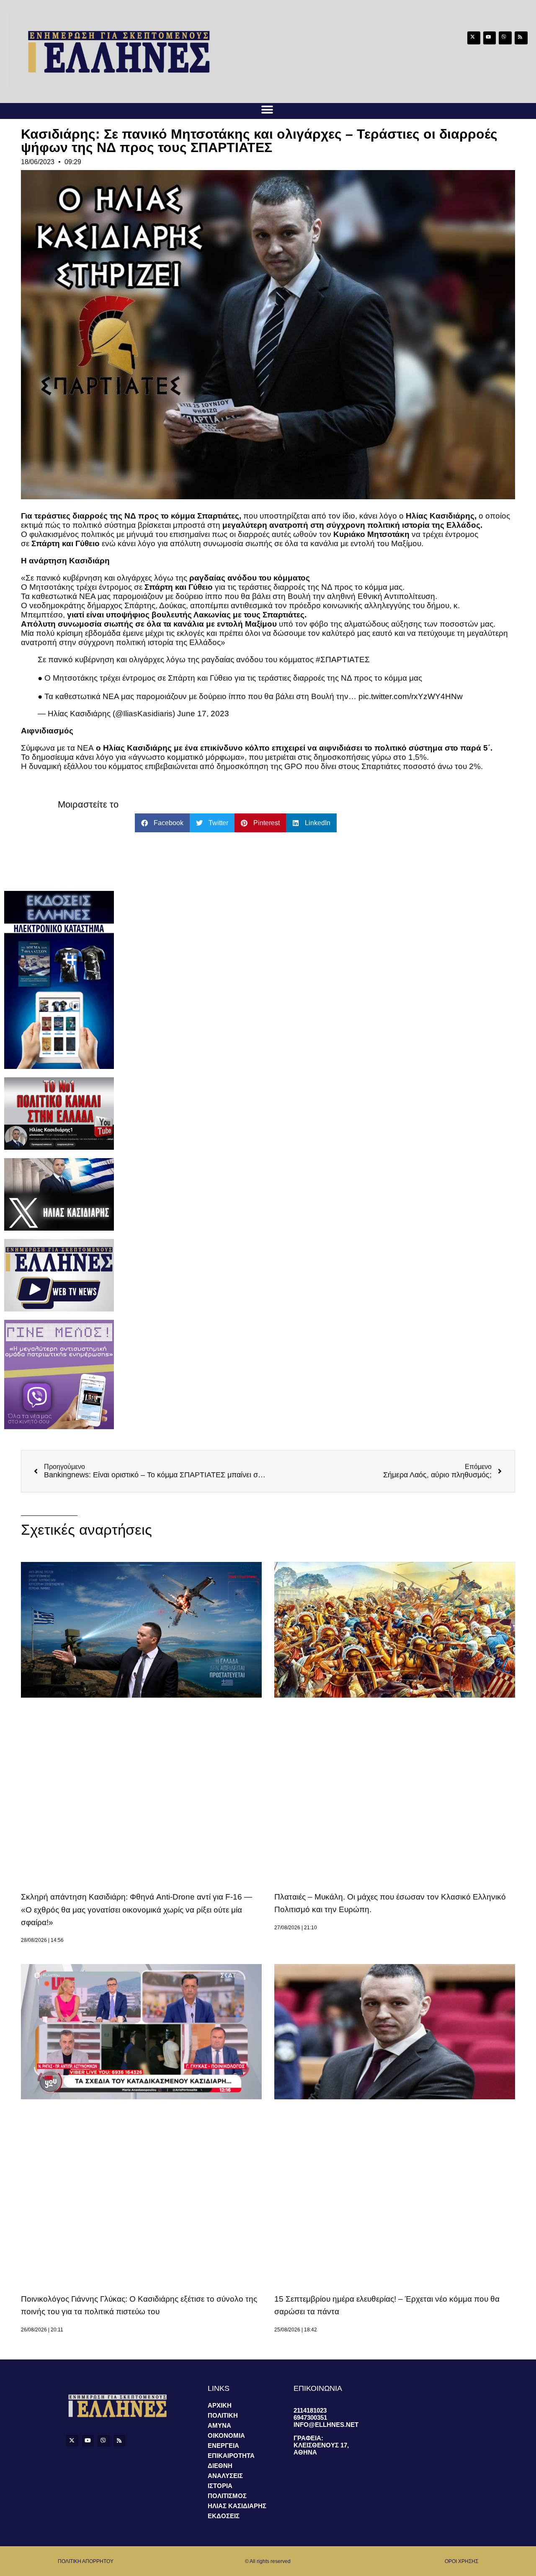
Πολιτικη (223, 2415)
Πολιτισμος (227, 2496)
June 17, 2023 (203, 714)
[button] (267, 110)
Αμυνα (219, 2425)
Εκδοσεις (224, 2516)
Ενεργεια (223, 2446)
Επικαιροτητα (231, 2456)
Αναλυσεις (225, 2476)
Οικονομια (226, 2435)
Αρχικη (220, 2405)
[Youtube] (490, 38)
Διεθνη (220, 2466)
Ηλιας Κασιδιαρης (237, 2506)
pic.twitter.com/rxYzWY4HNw (411, 696)
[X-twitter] (474, 38)
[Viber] (505, 38)
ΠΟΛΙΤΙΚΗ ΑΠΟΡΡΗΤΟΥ (86, 2561)
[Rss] (521, 38)
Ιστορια (220, 2486)
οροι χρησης (461, 2561)
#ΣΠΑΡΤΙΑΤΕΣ (343, 659)
